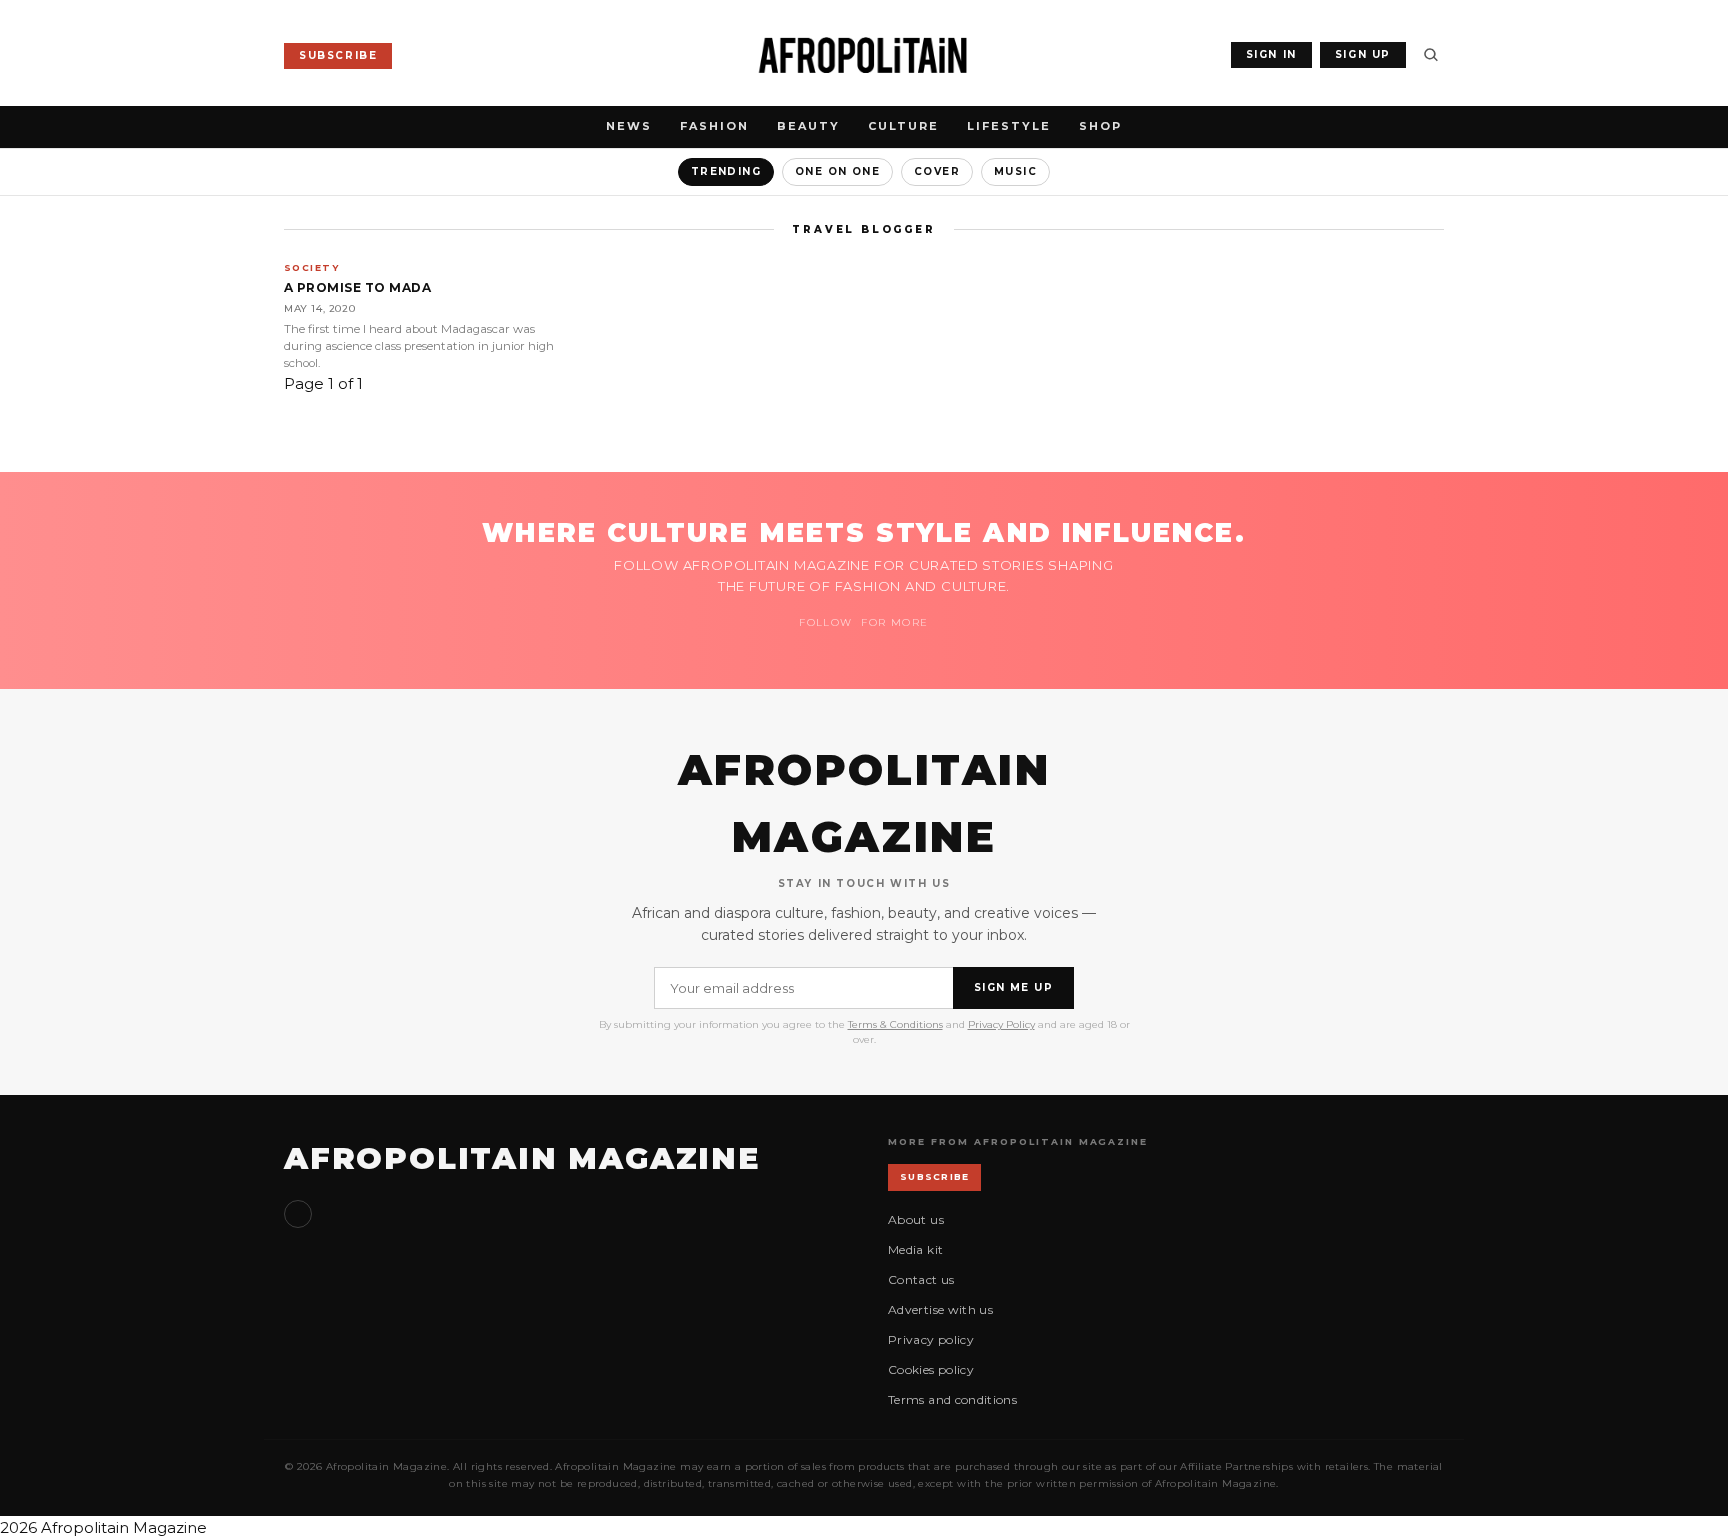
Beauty (808, 126)
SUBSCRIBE (338, 55)
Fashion (714, 126)
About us (916, 1219)
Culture (903, 126)
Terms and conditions (952, 1399)
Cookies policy (931, 1369)
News (629, 126)
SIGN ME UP (1013, 987)
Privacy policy (931, 1339)
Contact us (921, 1279)
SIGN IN (1271, 54)
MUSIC (1015, 171)
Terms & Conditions (895, 1024)
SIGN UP (1363, 54)
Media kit (915, 1249)
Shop (1100, 126)
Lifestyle (1009, 126)
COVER (937, 171)
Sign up (298, 1214)
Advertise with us (940, 1309)
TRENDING (726, 171)
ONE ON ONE (837, 171)
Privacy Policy (1001, 1024)
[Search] (1431, 55)
